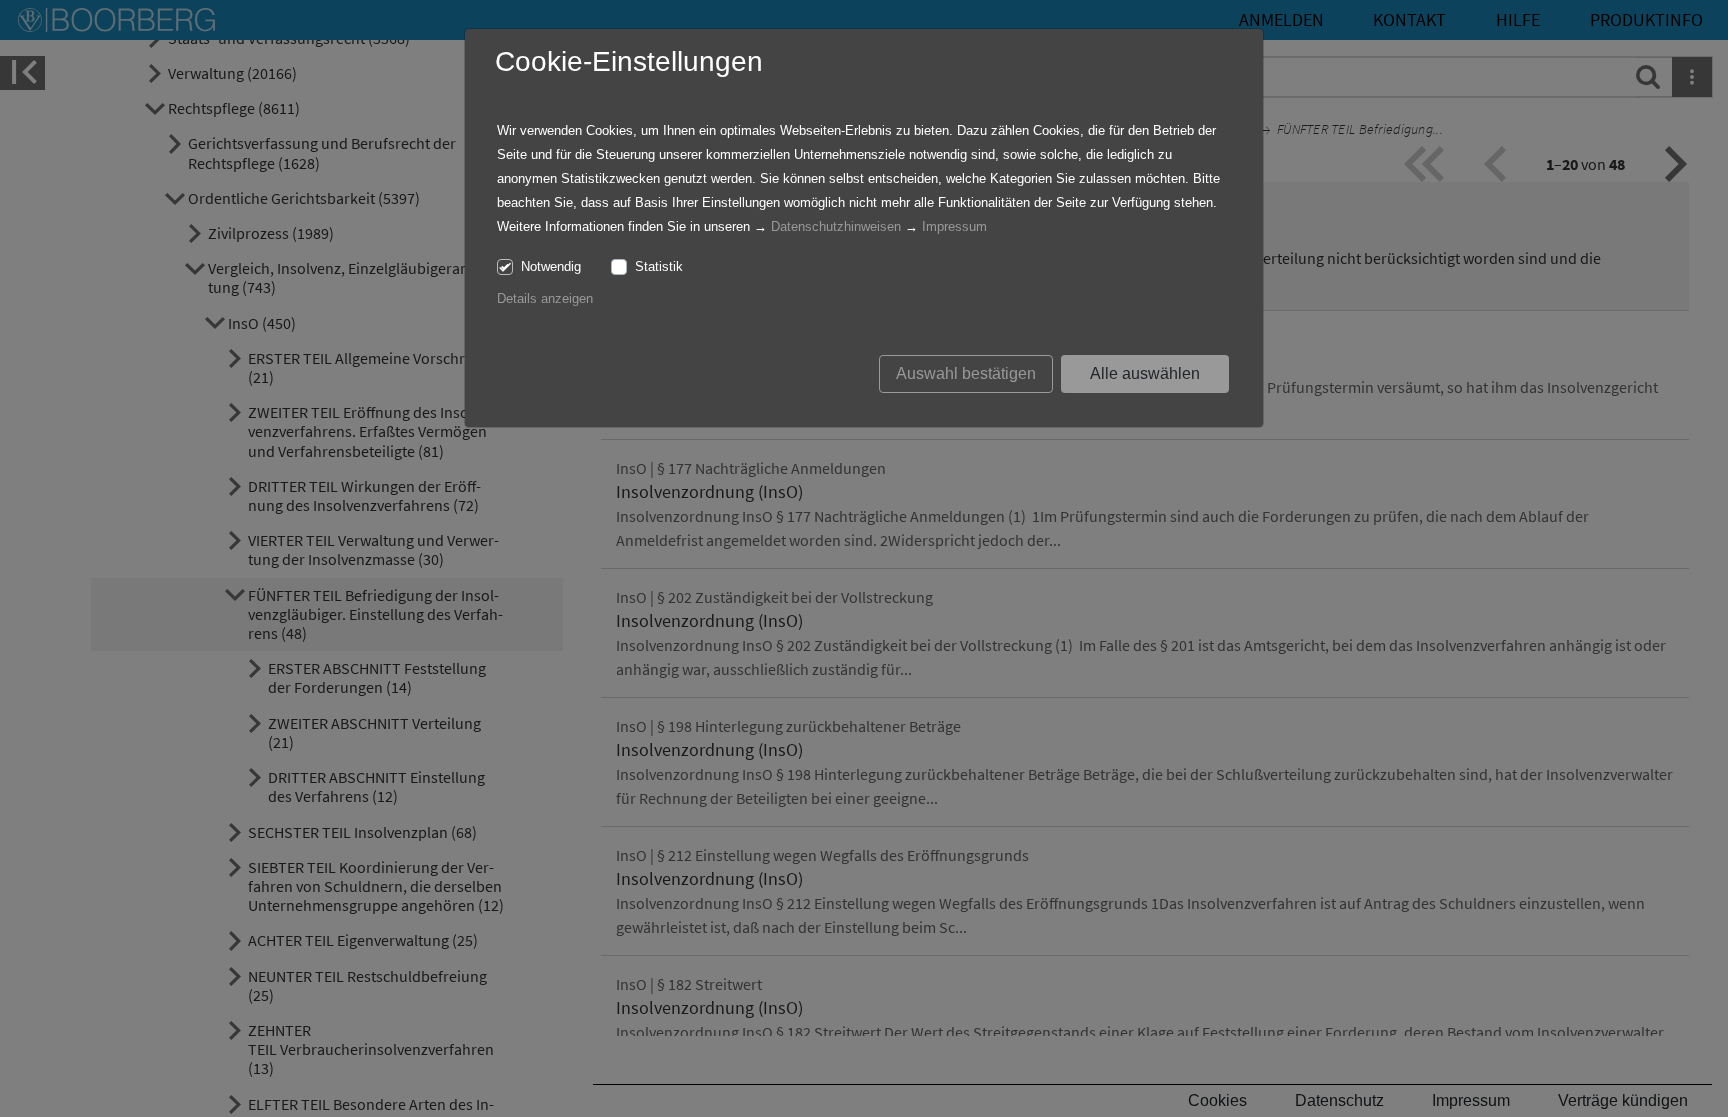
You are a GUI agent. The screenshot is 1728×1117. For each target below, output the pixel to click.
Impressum (954, 226)
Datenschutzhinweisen (836, 226)
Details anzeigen (545, 298)
